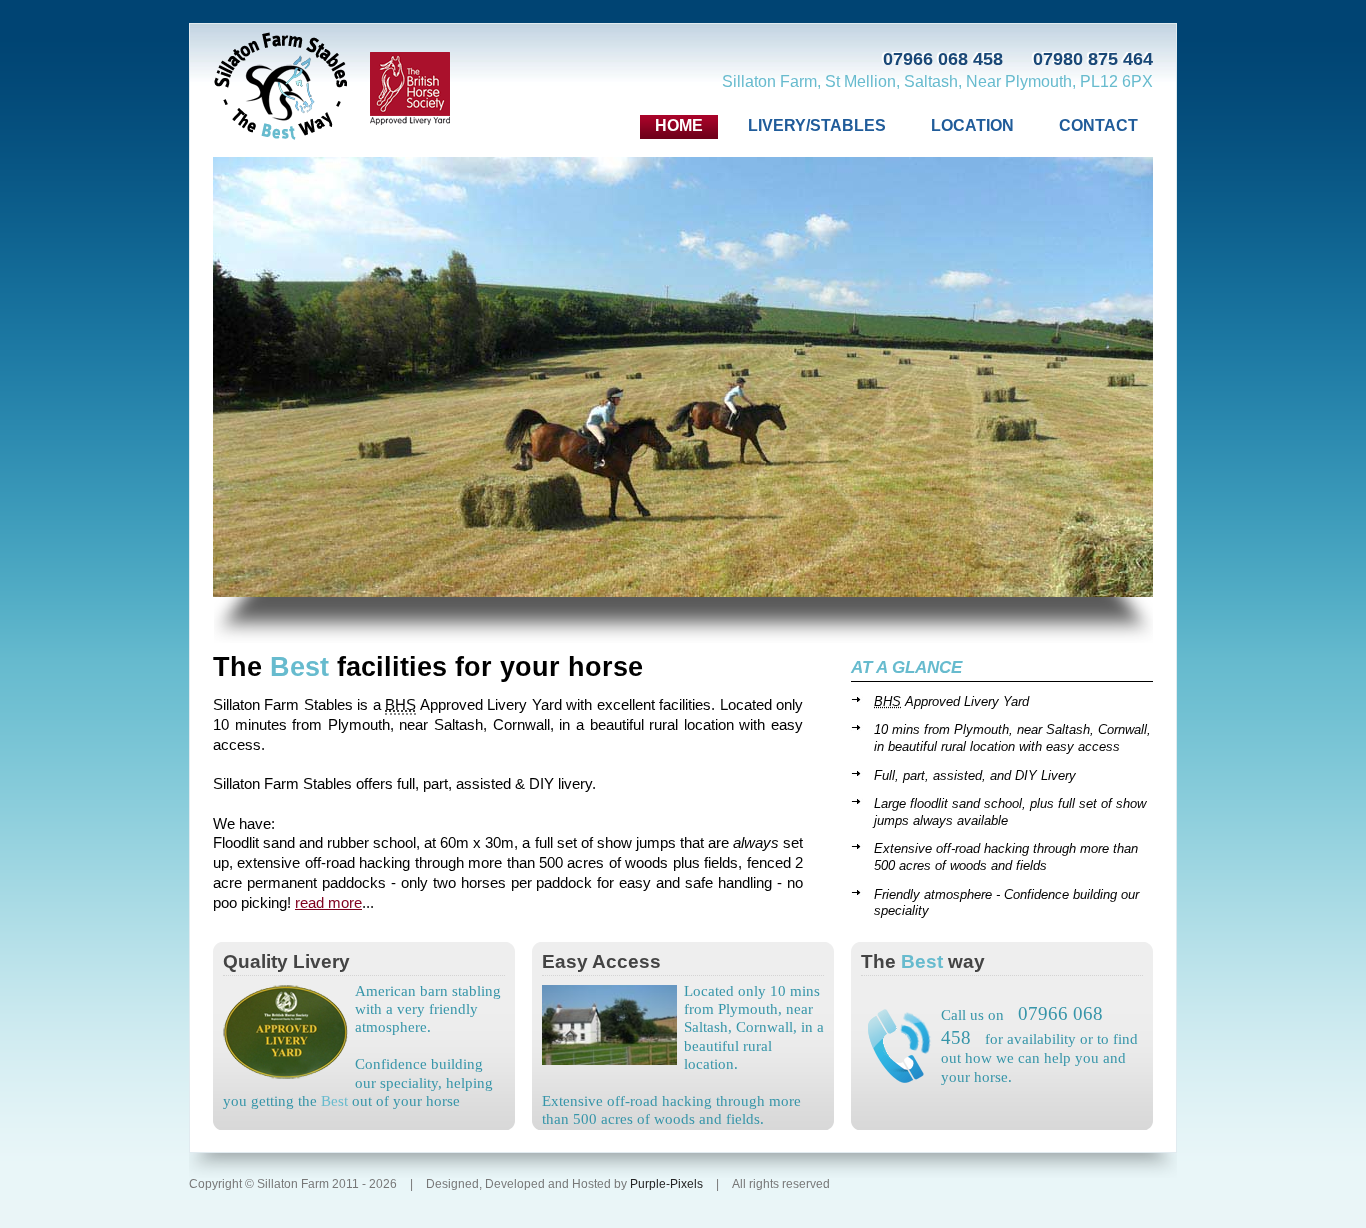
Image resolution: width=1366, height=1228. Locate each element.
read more (328, 902)
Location (972, 125)
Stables (281, 87)
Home (679, 125)
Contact (1098, 125)
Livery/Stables (817, 125)
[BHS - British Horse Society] (410, 90)
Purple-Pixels (668, 1184)
